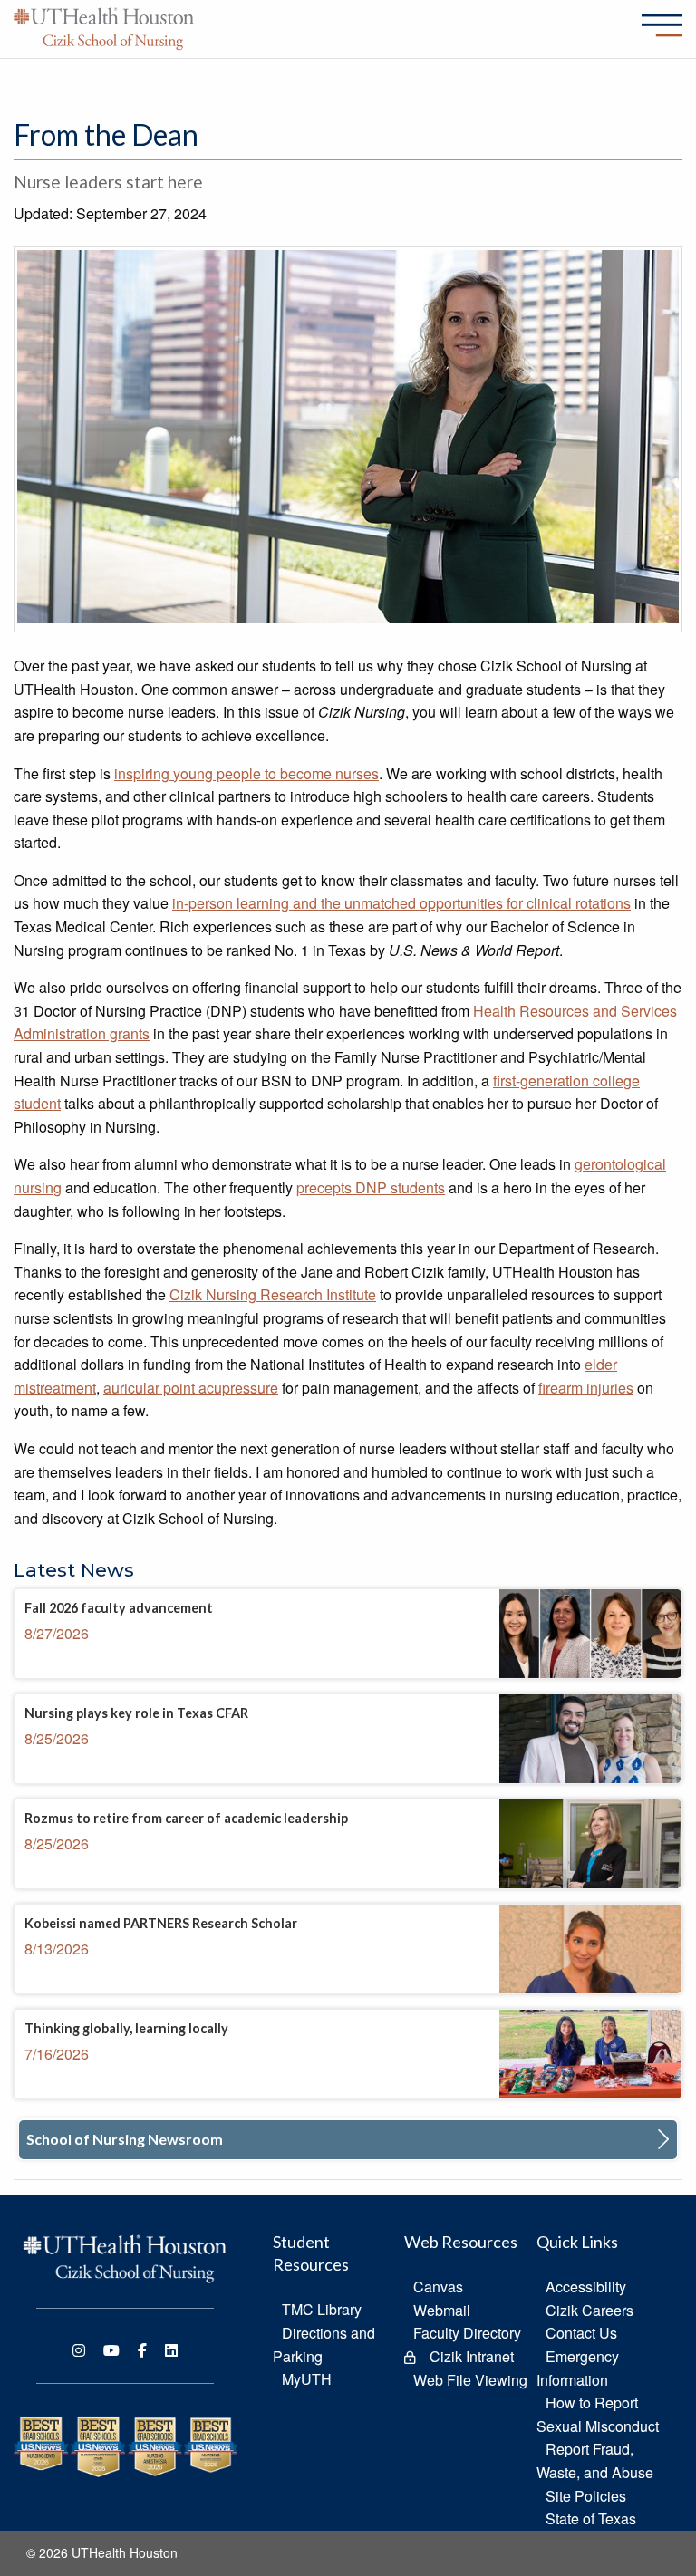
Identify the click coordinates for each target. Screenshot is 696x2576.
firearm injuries (586, 1388)
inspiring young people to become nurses (246, 773)
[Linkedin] (171, 2350)
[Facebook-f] (142, 2350)
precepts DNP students (371, 1187)
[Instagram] (79, 2350)
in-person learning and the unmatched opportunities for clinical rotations (401, 903)
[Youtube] (111, 2350)
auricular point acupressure (191, 1388)
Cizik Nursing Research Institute (273, 1294)
